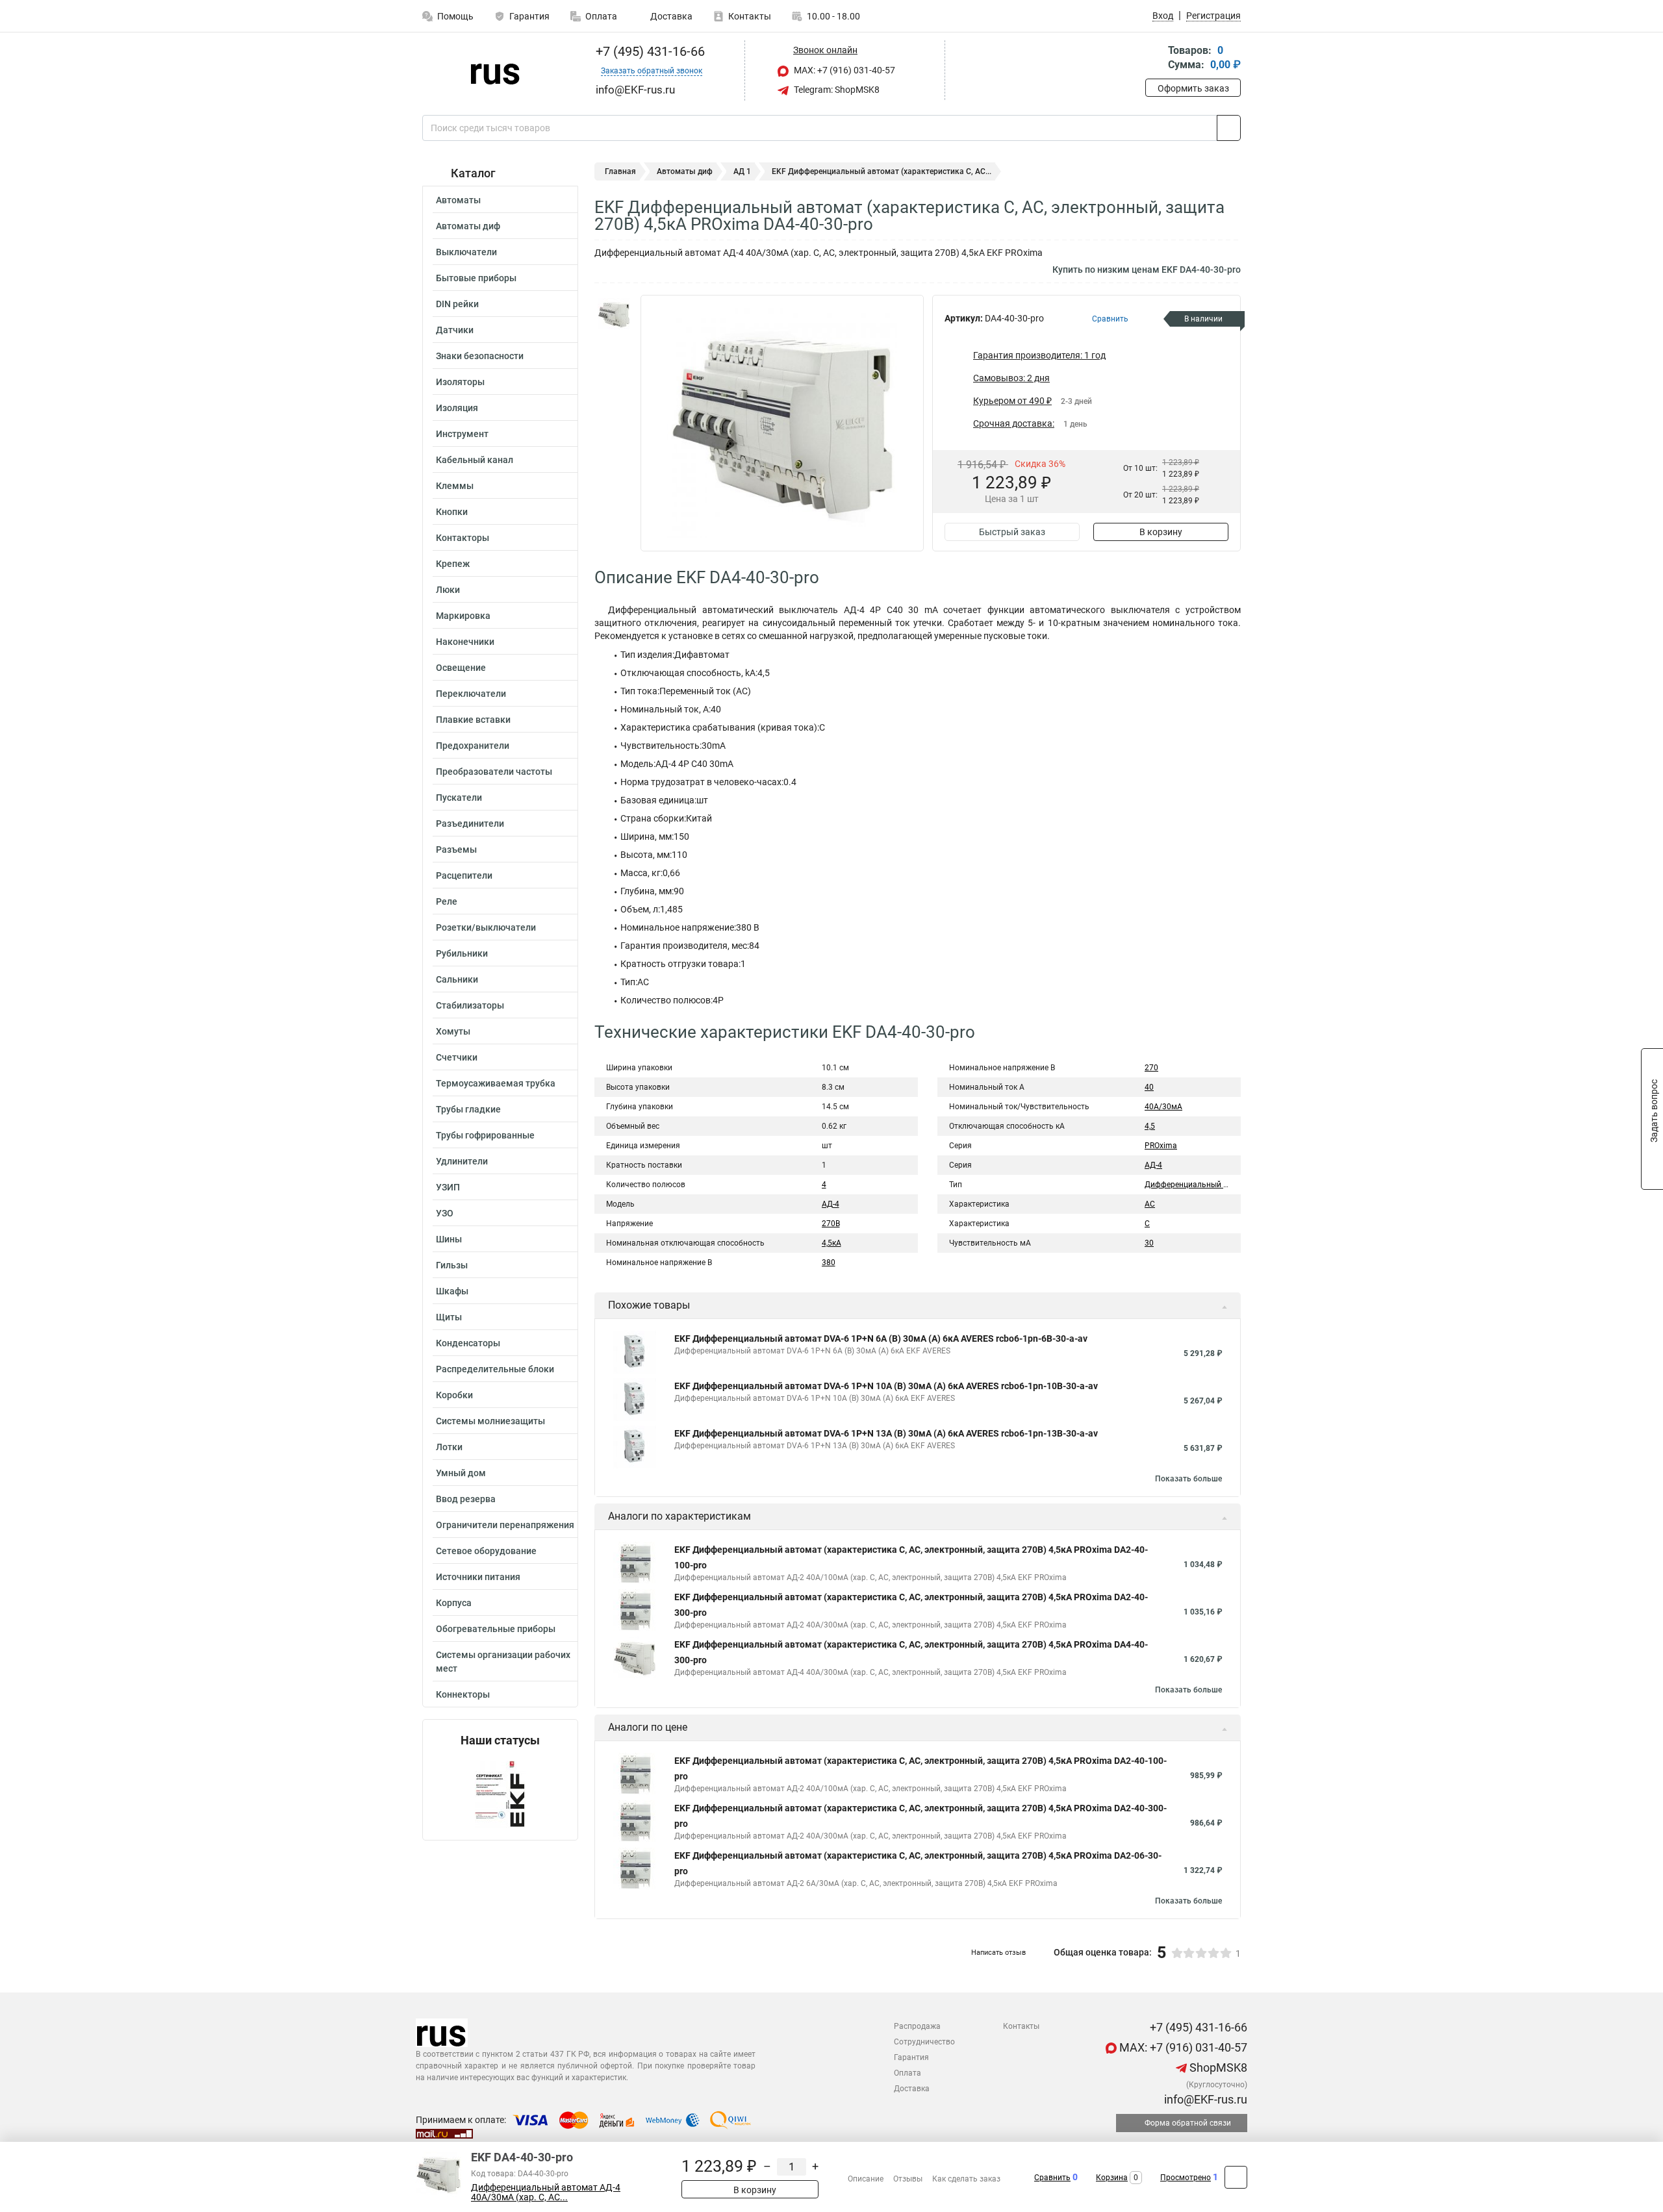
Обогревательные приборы (496, 1629)
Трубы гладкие (468, 1109)
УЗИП (448, 1187)
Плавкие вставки (473, 720)
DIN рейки (457, 304)
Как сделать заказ (966, 2179)
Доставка (670, 16)
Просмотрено (1186, 2178)
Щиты (449, 1317)
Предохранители (473, 746)
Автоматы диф (468, 226)
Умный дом (461, 1473)
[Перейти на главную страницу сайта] (495, 71)
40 (1149, 1087)
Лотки (449, 1447)
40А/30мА (1163, 1107)
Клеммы (455, 486)
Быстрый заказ (1012, 532)
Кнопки (452, 512)
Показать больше (1188, 1479)
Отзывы (908, 2179)
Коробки (454, 1395)
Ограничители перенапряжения (505, 1525)
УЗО (445, 1213)
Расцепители (464, 875)
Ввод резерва (466, 1499)
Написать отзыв (998, 1953)
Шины (449, 1239)
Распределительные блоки (495, 1369)
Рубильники (462, 953)
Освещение (461, 668)
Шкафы (452, 1291)
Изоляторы (460, 382)
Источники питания (478, 1577)
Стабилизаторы (470, 1005)
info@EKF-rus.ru (1204, 2099)
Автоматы (458, 200)
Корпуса (454, 1603)
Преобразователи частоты (494, 772)
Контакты (750, 16)
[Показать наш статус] (500, 1793)
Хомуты (453, 1031)
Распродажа (917, 2026)
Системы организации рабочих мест (503, 1662)
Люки (448, 590)
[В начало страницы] (1236, 2177)
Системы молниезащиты (490, 1421)
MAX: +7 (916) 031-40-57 (844, 70)
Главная (620, 171)
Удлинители (462, 1161)
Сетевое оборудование (486, 1551)
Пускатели (459, 798)
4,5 (1150, 1126)
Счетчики (457, 1057)
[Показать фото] (614, 314)
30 (1149, 1243)
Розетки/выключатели (486, 927)
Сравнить (1052, 2178)
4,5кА (831, 1243)
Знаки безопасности (480, 356)
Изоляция (457, 408)
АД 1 (742, 171)
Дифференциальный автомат (1200, 1185)
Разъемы (456, 849)
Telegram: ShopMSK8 (836, 90)
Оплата (601, 16)
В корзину (1161, 532)
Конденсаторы (468, 1343)
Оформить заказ (1193, 88)
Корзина (1112, 2178)
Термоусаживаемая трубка (496, 1083)
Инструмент (462, 434)
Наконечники (465, 642)
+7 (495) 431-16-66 (649, 51)
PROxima (1161, 1146)
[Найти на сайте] (1229, 128)
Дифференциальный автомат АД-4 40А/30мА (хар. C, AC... (546, 2193)
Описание (866, 2179)
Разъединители (470, 823)
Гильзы (452, 1265)
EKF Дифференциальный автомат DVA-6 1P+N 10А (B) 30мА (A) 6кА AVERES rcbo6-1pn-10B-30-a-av (886, 1386)
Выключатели (466, 252)
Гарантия (529, 16)
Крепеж (453, 564)
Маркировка (463, 616)
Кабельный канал (475, 460)
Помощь (455, 16)
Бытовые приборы (476, 278)
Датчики (455, 330)
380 (829, 1263)
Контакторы (463, 538)
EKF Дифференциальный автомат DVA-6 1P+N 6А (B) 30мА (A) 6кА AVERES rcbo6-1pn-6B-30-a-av (881, 1339)
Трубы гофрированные (485, 1135)
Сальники (457, 979)
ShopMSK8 (1217, 2067)
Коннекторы (463, 1694)
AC (1150, 1204)
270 (1151, 1068)
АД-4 (831, 1204)
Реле (447, 901)
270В (831, 1224)
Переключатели (471, 694)
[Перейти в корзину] (1154, 59)
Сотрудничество (924, 2042)
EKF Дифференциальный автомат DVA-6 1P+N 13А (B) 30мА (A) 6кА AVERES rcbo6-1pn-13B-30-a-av (886, 1433)
